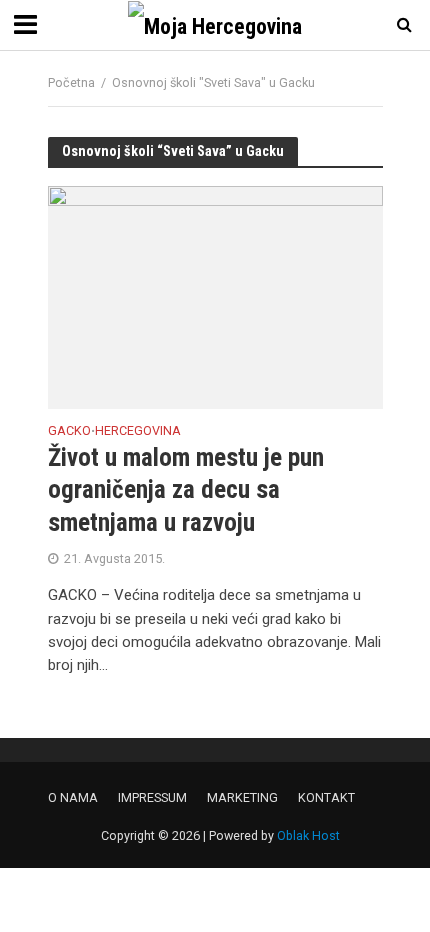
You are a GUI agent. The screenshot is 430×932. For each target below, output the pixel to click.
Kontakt (326, 797)
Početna (71, 82)
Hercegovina (138, 431)
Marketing (242, 797)
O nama (73, 797)
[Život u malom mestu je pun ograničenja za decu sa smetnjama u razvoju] (215, 296)
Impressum (152, 797)
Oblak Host (308, 835)
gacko (69, 431)
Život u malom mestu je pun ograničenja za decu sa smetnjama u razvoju (186, 490)
